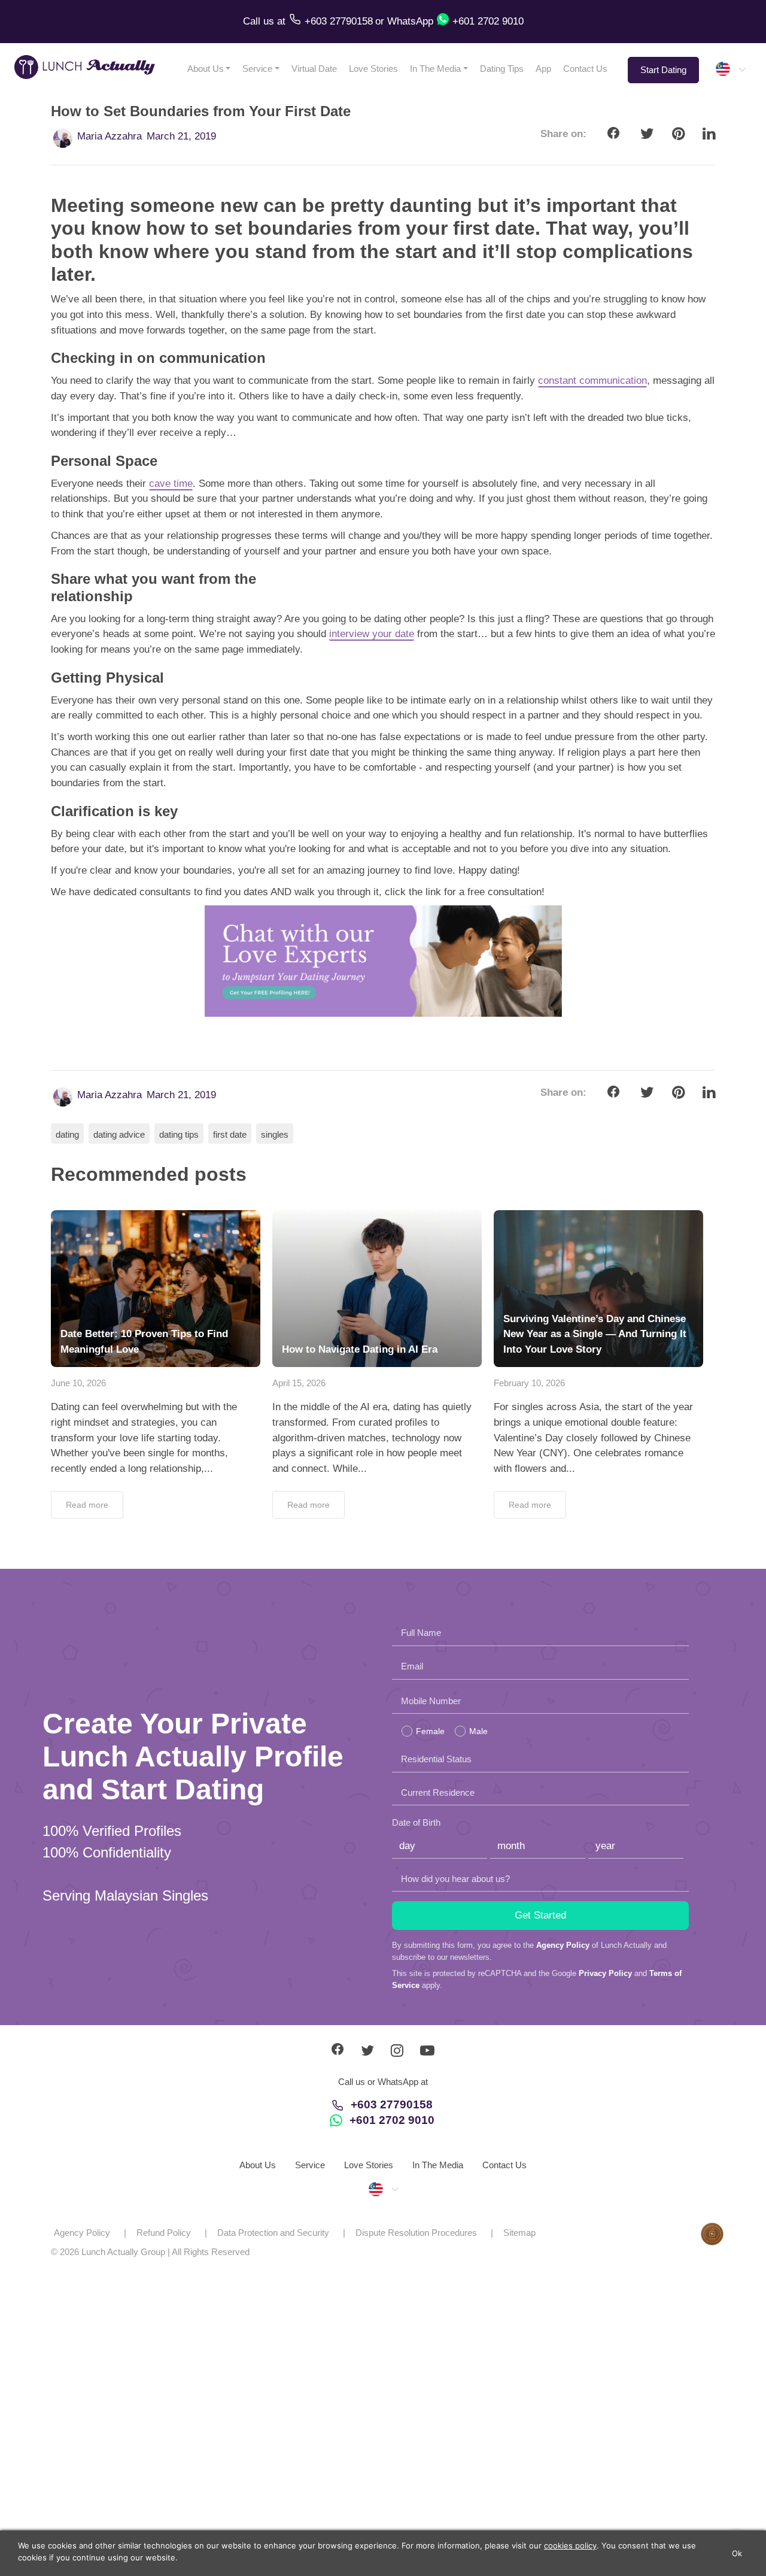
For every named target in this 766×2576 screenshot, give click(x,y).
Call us (260, 21)
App (543, 69)
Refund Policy (164, 2233)
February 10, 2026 (529, 1383)
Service (257, 69)
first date (230, 1134)
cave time (171, 484)
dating (67, 1134)
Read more (87, 1505)
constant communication (592, 381)
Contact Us (585, 69)
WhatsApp (410, 21)
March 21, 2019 (181, 136)
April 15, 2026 (299, 1383)
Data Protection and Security (273, 2233)
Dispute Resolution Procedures (416, 2233)
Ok (737, 2553)
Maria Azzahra (110, 136)
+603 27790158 (392, 2104)
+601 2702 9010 (392, 2120)
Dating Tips (502, 69)
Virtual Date (314, 69)
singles (275, 1134)
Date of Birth (416, 1822)
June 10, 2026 (78, 1383)
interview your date (372, 634)
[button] (730, 69)
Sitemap (519, 2233)
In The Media (435, 69)
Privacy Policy (605, 1973)
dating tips (179, 1134)
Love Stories (373, 69)
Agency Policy (563, 1945)
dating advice (119, 1134)
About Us (206, 69)
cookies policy (570, 2545)
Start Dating (663, 70)
